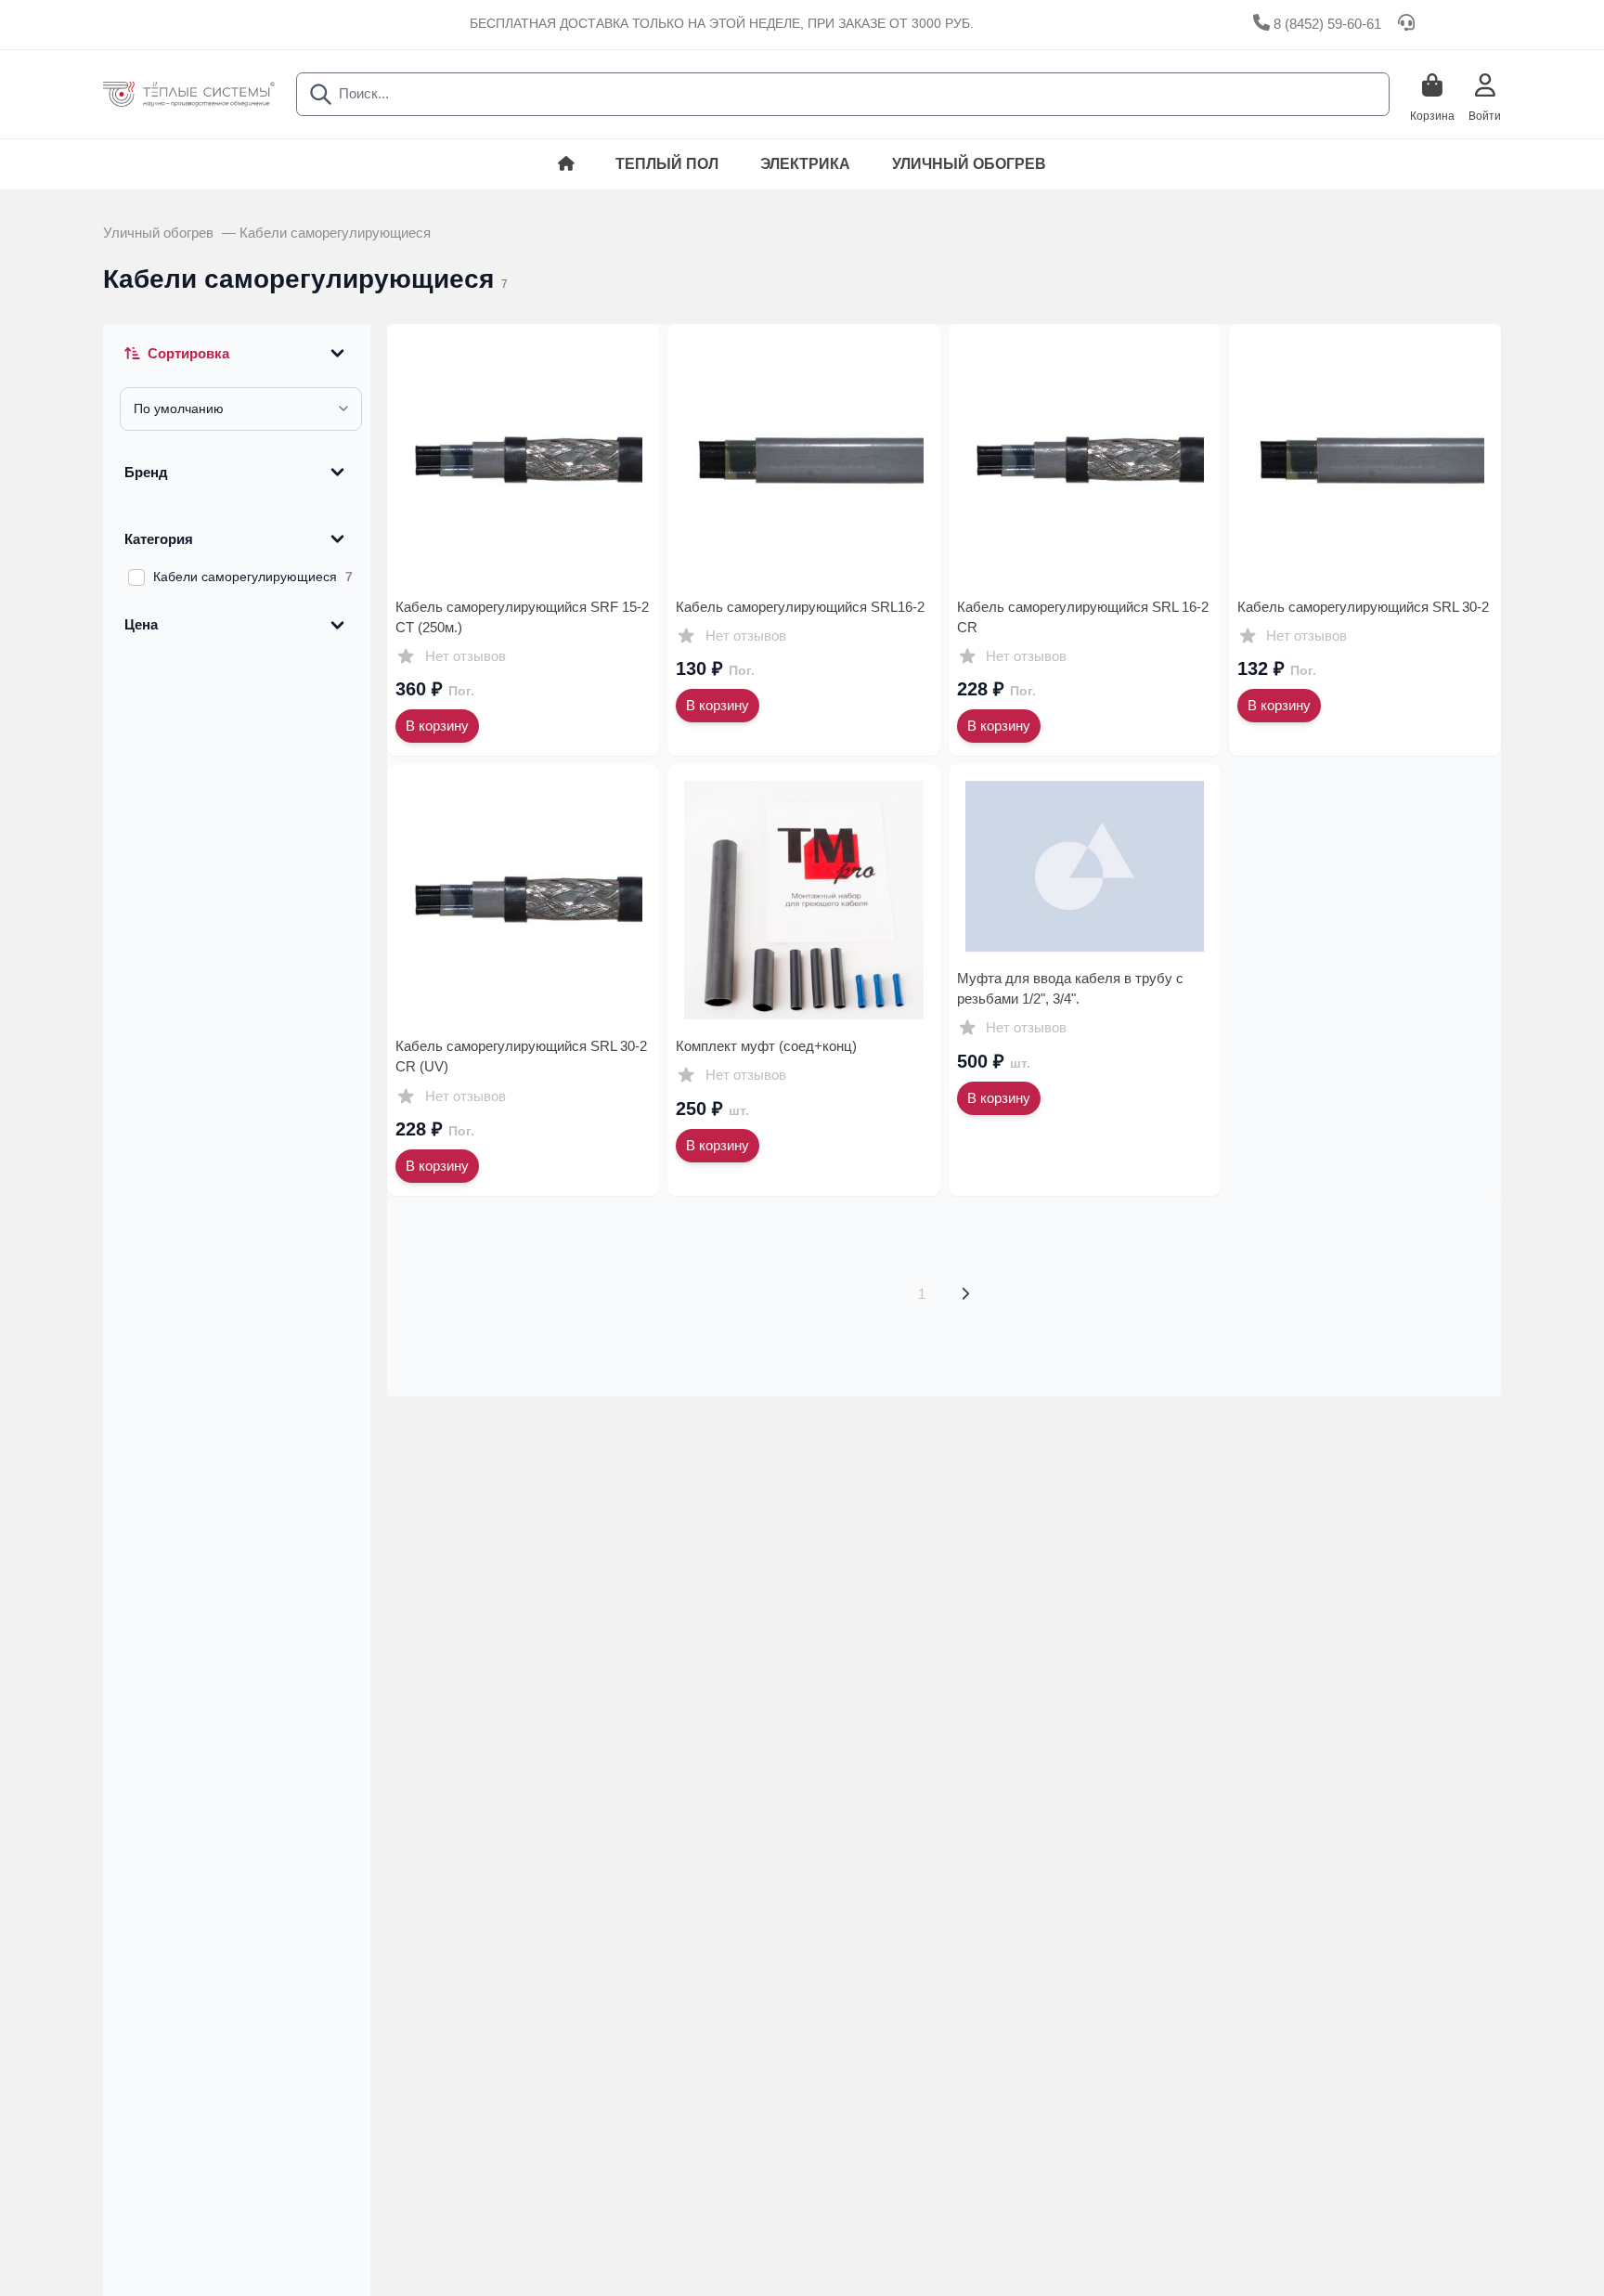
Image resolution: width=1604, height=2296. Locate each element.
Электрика (805, 164)
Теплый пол (667, 164)
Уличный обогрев (969, 164)
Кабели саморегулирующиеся (335, 233)
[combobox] (843, 94)
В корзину (437, 726)
